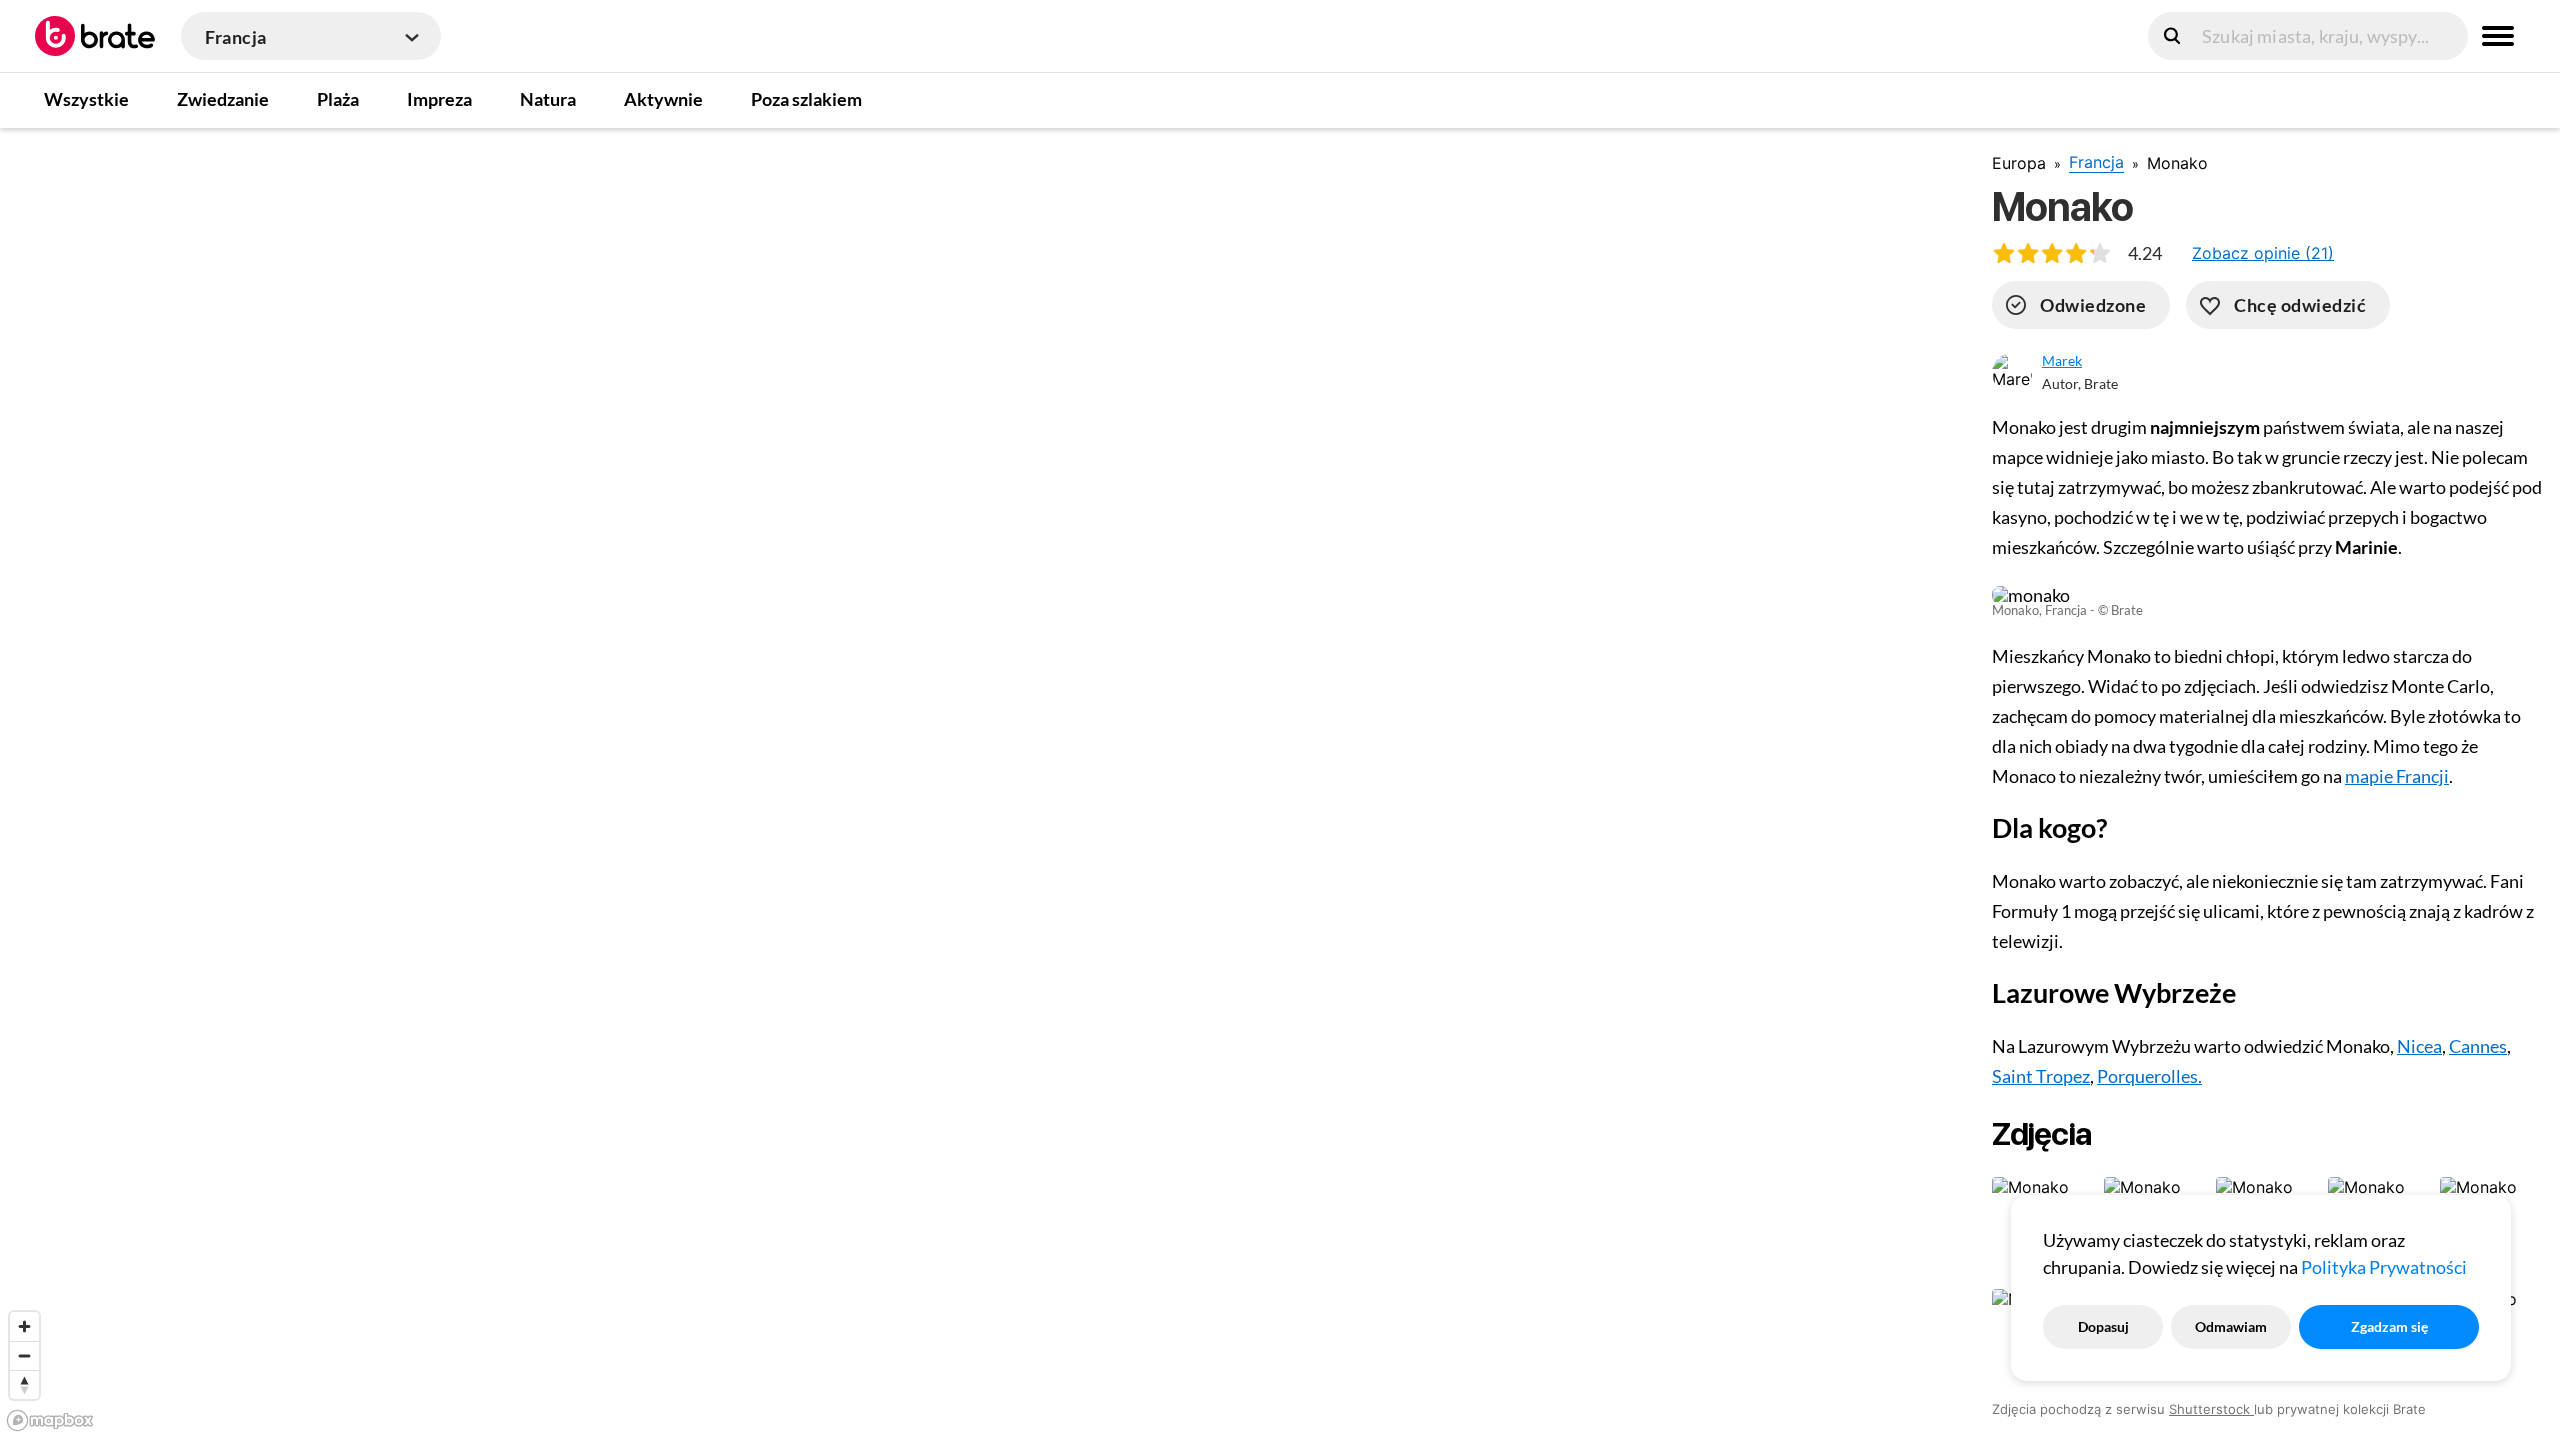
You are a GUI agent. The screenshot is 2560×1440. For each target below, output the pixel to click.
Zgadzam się (2389, 1326)
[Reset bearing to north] (24, 1384)
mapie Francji (2397, 776)
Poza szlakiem (806, 99)
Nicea (2419, 1046)
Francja (2096, 162)
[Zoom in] (24, 1326)
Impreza (439, 99)
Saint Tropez (2041, 1076)
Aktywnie (663, 99)
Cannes (2478, 1046)
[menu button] (2498, 36)
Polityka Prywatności (2384, 1267)
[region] (980, 783)
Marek (2062, 360)
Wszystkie (86, 99)
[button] (2263, 253)
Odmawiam (2231, 1326)
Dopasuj (2103, 1326)
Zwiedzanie (223, 99)
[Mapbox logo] (50, 1420)
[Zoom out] (24, 1355)
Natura (548, 99)
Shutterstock (2211, 1409)
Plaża (338, 99)
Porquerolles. (2149, 1076)
